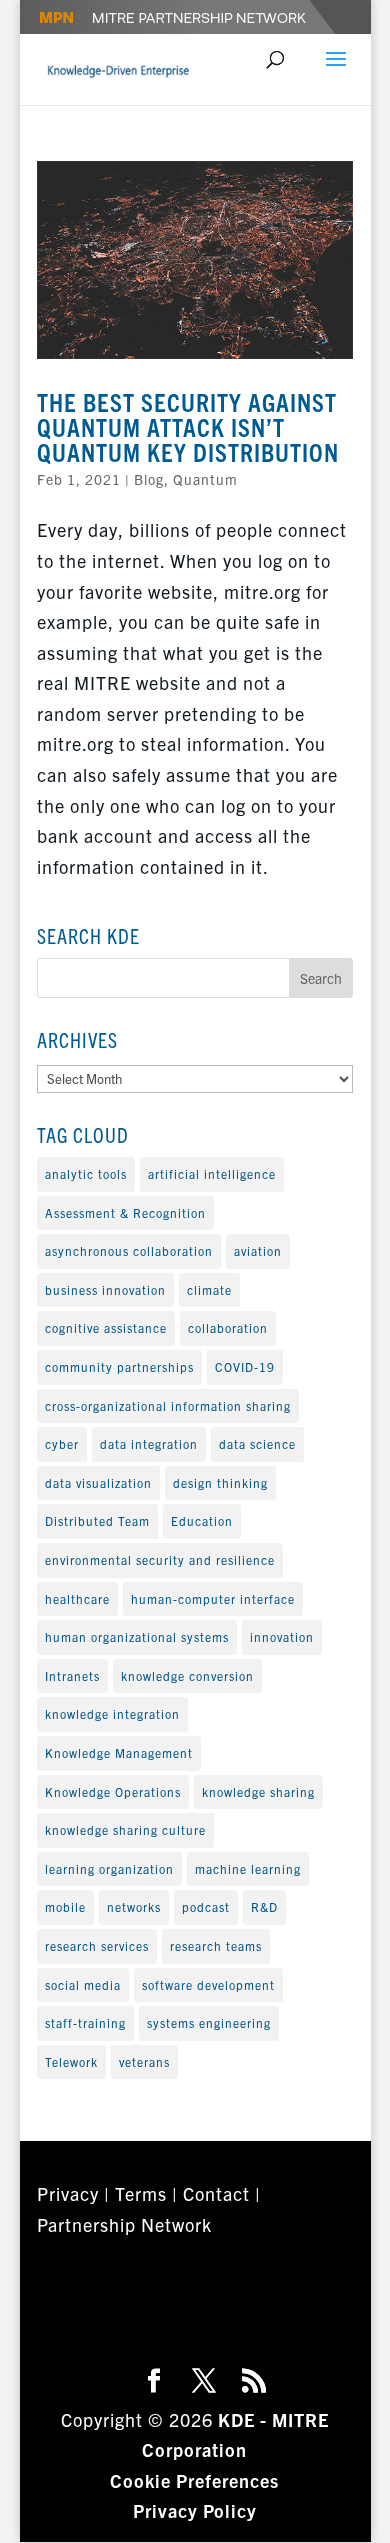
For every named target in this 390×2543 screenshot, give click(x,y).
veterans (144, 2061)
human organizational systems (137, 1636)
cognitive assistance (106, 1327)
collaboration (228, 1327)
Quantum (205, 479)
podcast (206, 1906)
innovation (282, 1636)
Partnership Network (124, 2224)
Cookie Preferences (194, 2480)
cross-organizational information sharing (168, 1405)
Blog (149, 479)
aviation (258, 1250)
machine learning (248, 1868)
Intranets (72, 1675)
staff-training (85, 2022)
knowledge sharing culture (125, 1829)
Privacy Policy (195, 2510)
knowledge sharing (258, 1791)
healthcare (77, 1598)
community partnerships (119, 1366)
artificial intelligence (212, 1173)
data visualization (98, 1482)
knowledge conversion (187, 1675)
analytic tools (86, 1173)
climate (209, 1289)
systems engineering (209, 2022)
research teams (216, 1945)
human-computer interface (213, 1598)
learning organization (109, 1868)
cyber (62, 1443)
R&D (264, 1906)
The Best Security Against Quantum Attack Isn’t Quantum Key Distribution (188, 426)
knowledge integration (112, 1713)
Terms (141, 2193)
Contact (216, 2193)
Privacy (68, 2193)
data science (257, 1443)
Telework (71, 2061)
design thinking (220, 1482)
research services (97, 1945)
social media (83, 1984)
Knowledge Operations (113, 1791)
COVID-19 (245, 1366)
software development (208, 1984)
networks (134, 1906)
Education (202, 1520)
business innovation (105, 1289)
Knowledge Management (119, 1752)
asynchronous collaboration (129, 1250)
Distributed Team (97, 1520)
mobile (65, 1906)
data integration (149, 1443)
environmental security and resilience (160, 1559)
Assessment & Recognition (125, 1212)
